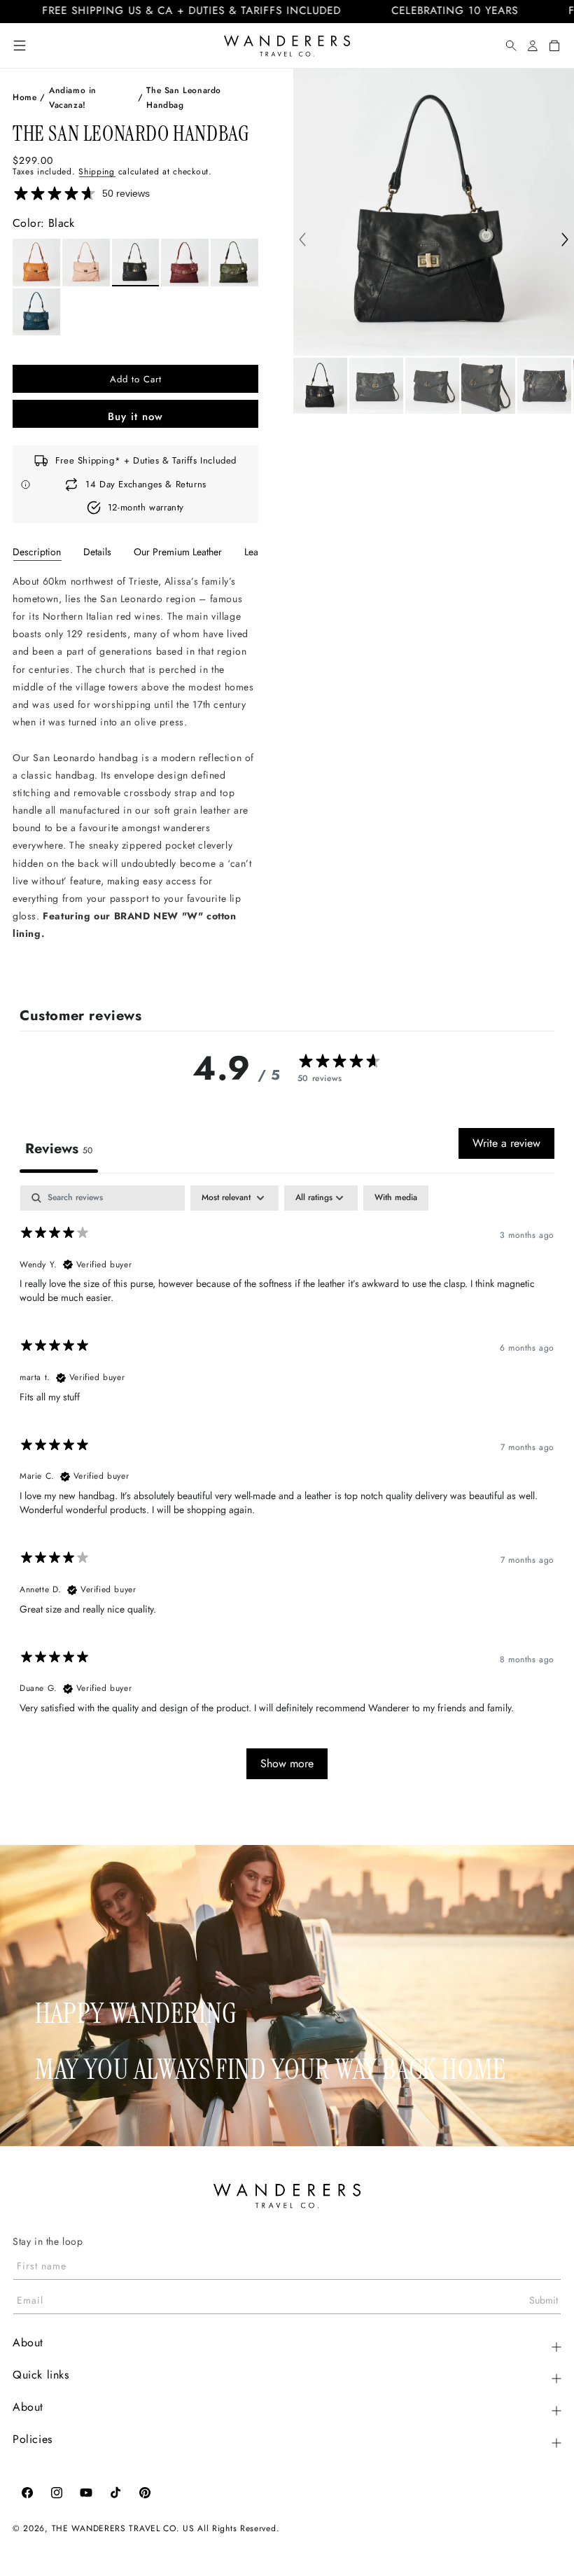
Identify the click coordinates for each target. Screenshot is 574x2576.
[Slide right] (565, 241)
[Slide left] (302, 241)
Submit (544, 2300)
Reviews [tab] (59, 1149)
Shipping (97, 172)
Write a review (506, 1143)
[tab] (37, 552)
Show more (287, 1763)
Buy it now (135, 417)
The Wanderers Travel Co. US (123, 2528)
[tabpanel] (135, 774)
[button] (20, 46)
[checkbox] (396, 1198)
